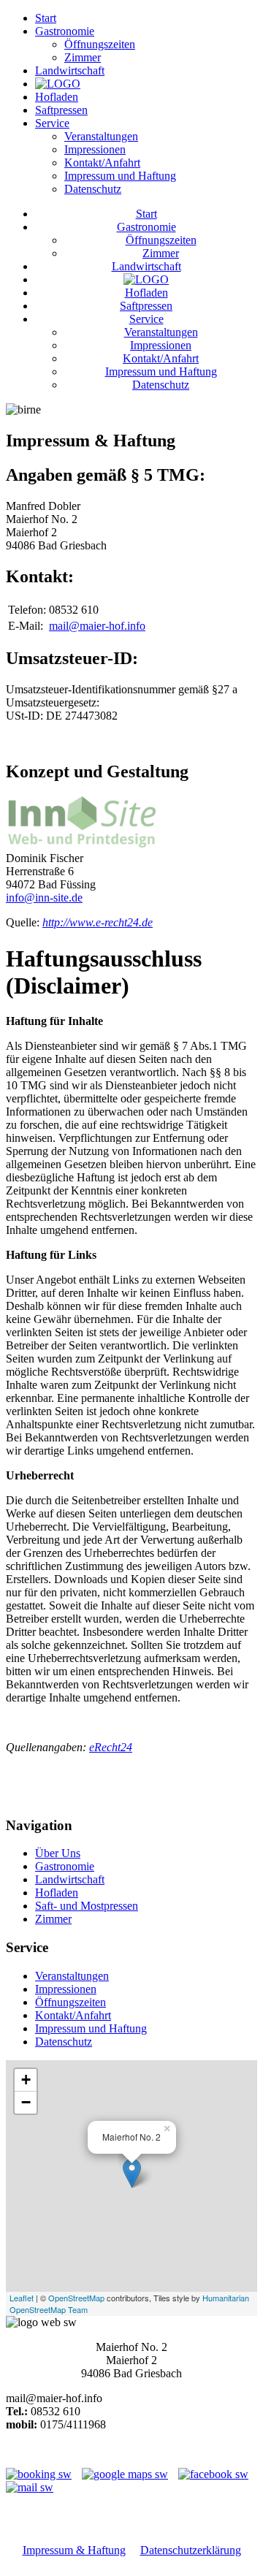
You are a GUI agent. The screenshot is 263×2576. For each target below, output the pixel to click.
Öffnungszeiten (100, 44)
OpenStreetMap (76, 2298)
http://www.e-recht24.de (98, 922)
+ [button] (26, 2080)
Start (46, 18)
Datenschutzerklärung (191, 2550)
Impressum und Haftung (120, 176)
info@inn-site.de (44, 898)
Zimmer (83, 57)
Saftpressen (61, 110)
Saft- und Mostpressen (87, 1906)
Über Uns (58, 1853)
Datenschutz (93, 189)
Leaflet (22, 2298)
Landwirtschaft (70, 71)
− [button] (26, 2102)
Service (52, 123)
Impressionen (95, 149)
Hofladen (57, 97)
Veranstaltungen (101, 136)
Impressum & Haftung (74, 2550)
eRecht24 (111, 1747)
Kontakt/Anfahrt (102, 163)
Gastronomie (65, 31)
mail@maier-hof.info (97, 626)
